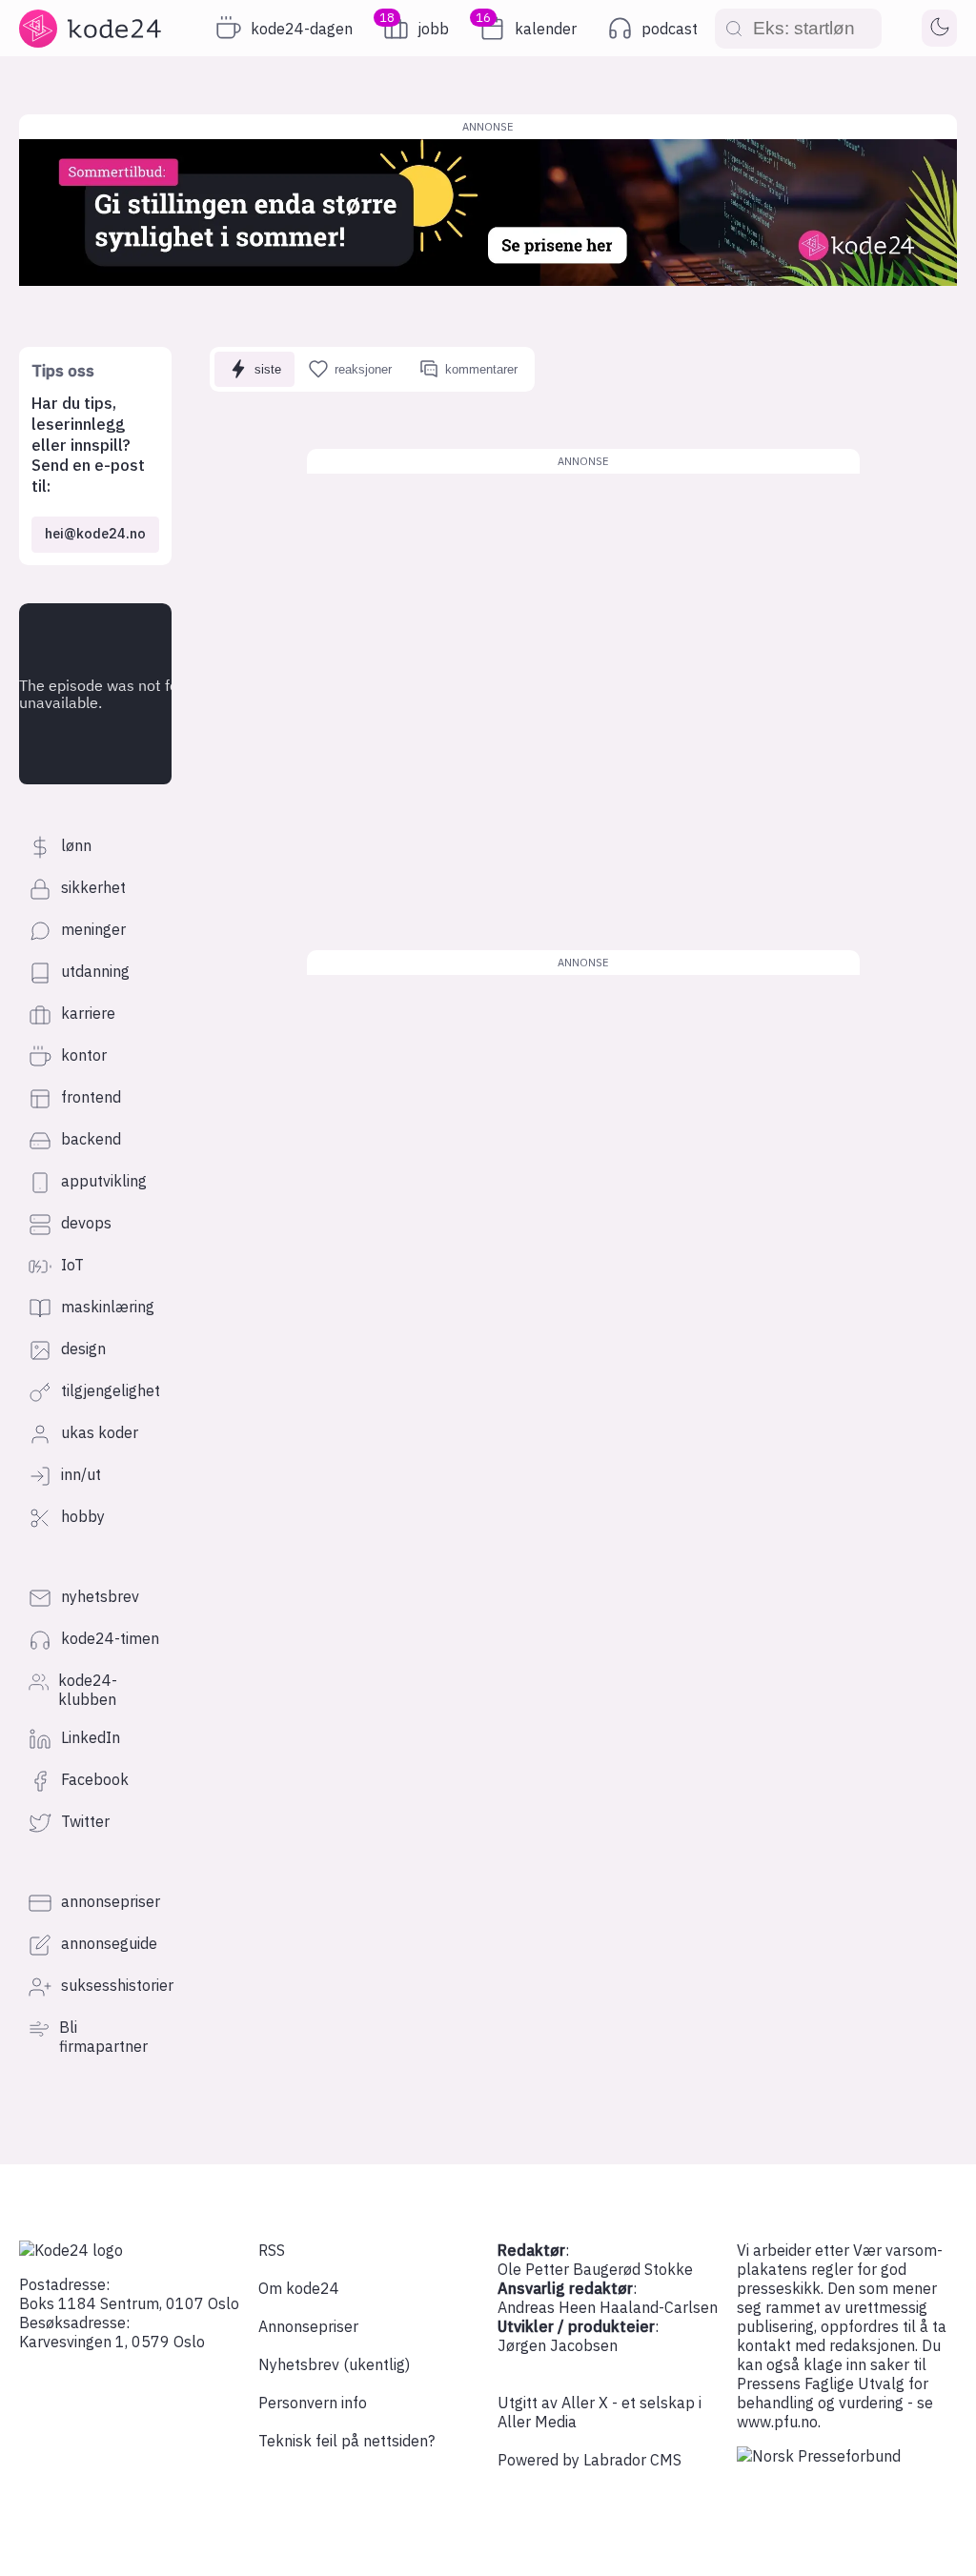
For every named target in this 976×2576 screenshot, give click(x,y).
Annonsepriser (308, 2326)
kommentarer (481, 369)
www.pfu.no (777, 2422)
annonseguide (109, 1943)
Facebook (95, 1779)
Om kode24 (299, 2288)
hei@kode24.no (95, 533)
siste (268, 369)
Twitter (85, 1821)
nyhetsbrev (100, 1596)
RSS (272, 2250)
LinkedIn (91, 1737)
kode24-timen (110, 1638)
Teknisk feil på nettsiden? (346, 2441)
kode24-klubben (88, 1690)
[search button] (734, 28)
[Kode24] (71, 2250)
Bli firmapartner (103, 2037)
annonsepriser (111, 1901)
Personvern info (313, 2403)
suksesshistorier (117, 1985)
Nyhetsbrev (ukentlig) (334, 2364)
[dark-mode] (939, 29)
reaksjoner (363, 369)
